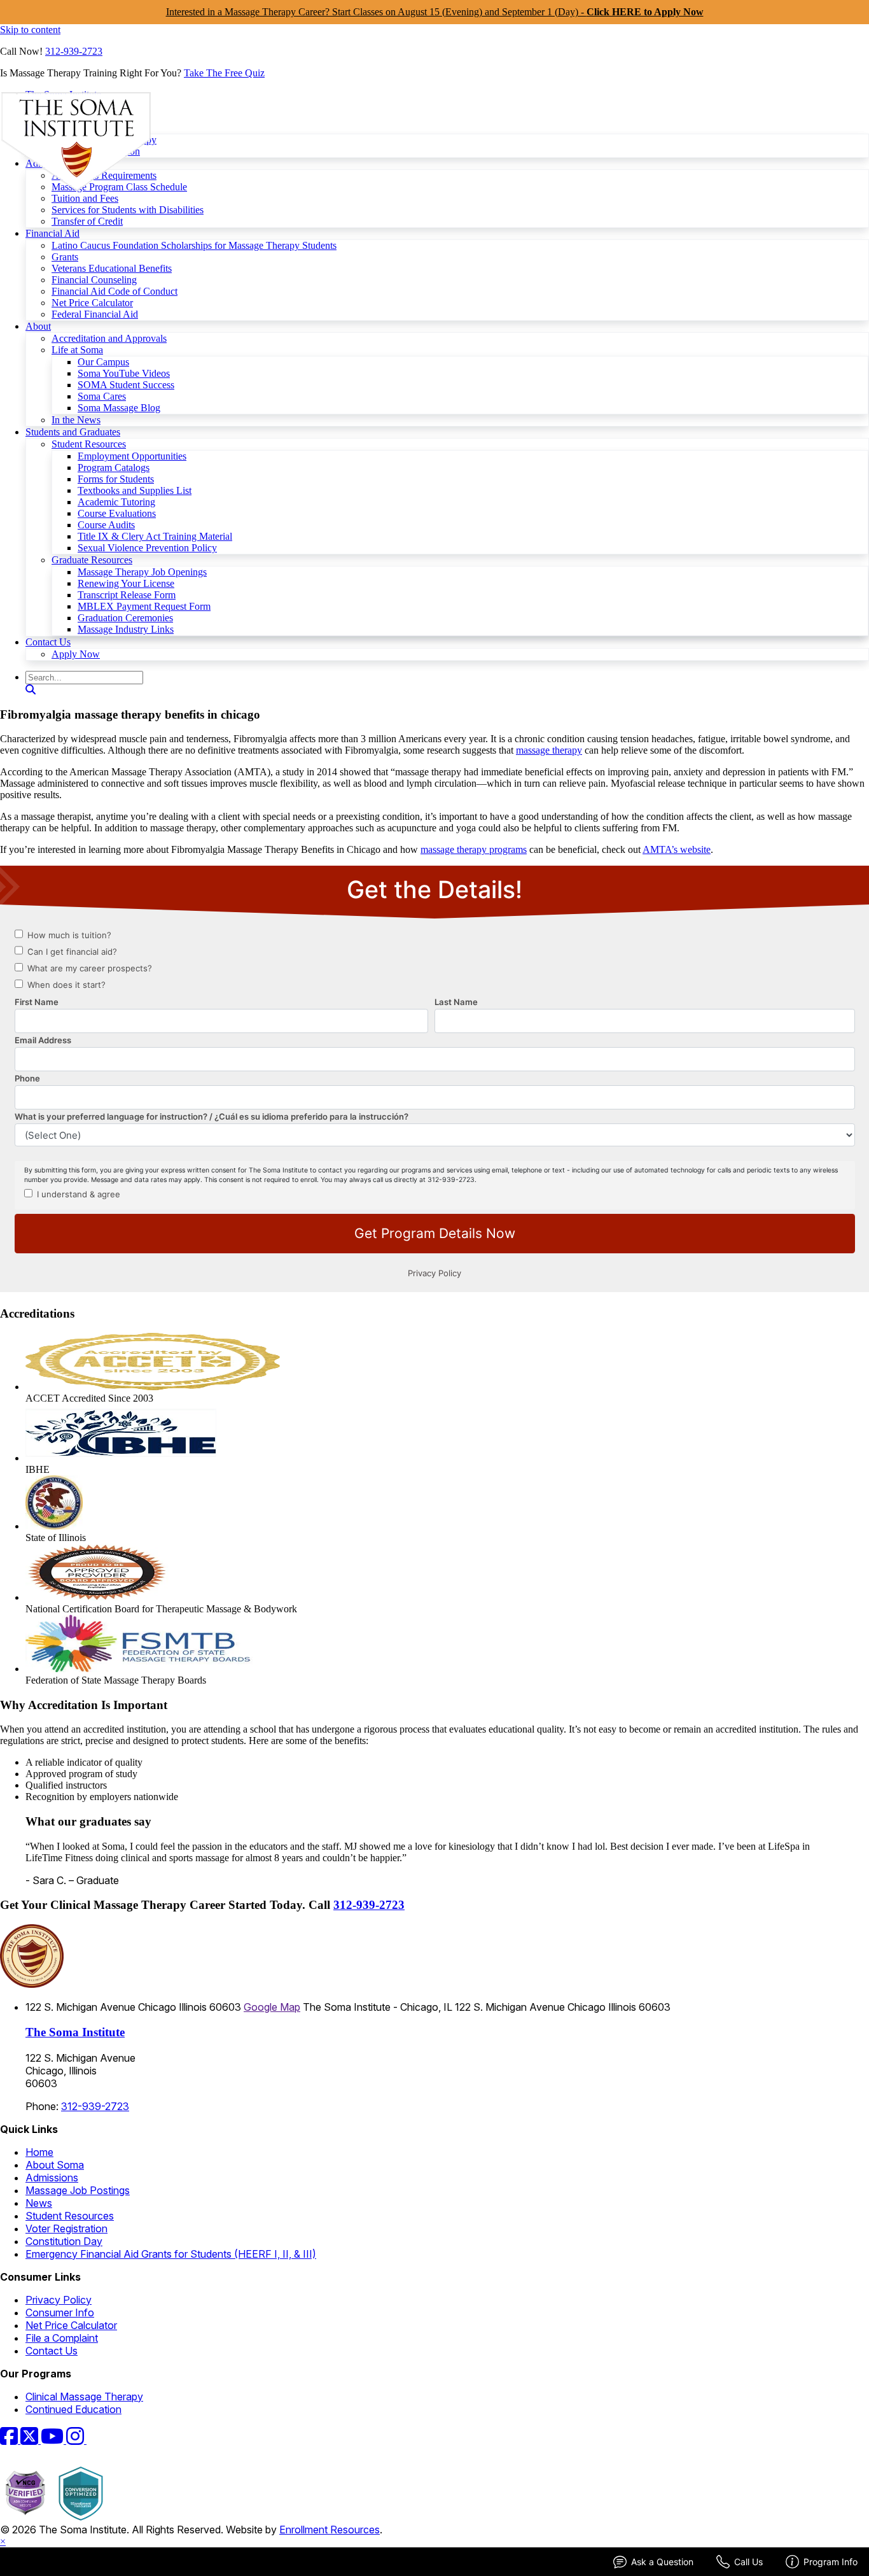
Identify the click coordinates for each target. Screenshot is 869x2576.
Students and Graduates (73, 432)
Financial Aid (52, 233)
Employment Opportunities (132, 456)
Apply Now (76, 654)
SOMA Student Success (126, 385)
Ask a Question (662, 2562)
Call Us (748, 2562)
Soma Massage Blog (119, 408)
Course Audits (106, 525)
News (39, 2203)
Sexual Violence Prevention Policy (147, 548)
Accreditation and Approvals (109, 338)
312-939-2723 (74, 51)
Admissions (52, 2178)
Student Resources (89, 444)
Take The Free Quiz (224, 73)
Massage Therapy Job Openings (142, 572)
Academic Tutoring (116, 502)
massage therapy (549, 750)
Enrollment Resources (330, 2530)
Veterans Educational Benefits (112, 268)
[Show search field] (31, 690)
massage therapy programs (474, 849)
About (38, 326)
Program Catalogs (114, 468)
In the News (76, 420)
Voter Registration (66, 2228)
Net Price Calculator (92, 303)
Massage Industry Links (126, 629)
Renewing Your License (126, 583)
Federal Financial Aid (95, 314)
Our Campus (103, 362)
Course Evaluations (117, 513)
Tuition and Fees (85, 198)
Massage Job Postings (78, 2190)
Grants (65, 257)
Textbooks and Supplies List (135, 490)
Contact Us (48, 642)
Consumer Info (60, 2312)
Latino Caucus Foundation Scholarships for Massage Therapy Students (194, 245)
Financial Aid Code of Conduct (115, 291)
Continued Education (73, 2409)
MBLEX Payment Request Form (144, 606)
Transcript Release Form (127, 595)
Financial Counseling (94, 280)
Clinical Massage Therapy (84, 2397)
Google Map (272, 2007)
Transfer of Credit (87, 221)
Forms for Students (116, 479)
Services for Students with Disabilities (128, 210)
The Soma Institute (75, 2032)
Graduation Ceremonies (125, 618)
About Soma (55, 2165)
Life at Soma (77, 350)
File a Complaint (62, 2338)
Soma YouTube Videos (124, 373)
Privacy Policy (59, 2300)
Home (39, 2152)
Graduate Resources (92, 560)
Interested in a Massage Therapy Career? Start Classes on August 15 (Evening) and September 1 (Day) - (435, 12)
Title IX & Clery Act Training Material (155, 536)
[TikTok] (94, 2440)
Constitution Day (64, 2241)
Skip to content (30, 30)
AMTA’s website (677, 849)
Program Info (831, 2562)
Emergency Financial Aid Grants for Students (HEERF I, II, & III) (171, 2254)
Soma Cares (102, 396)
